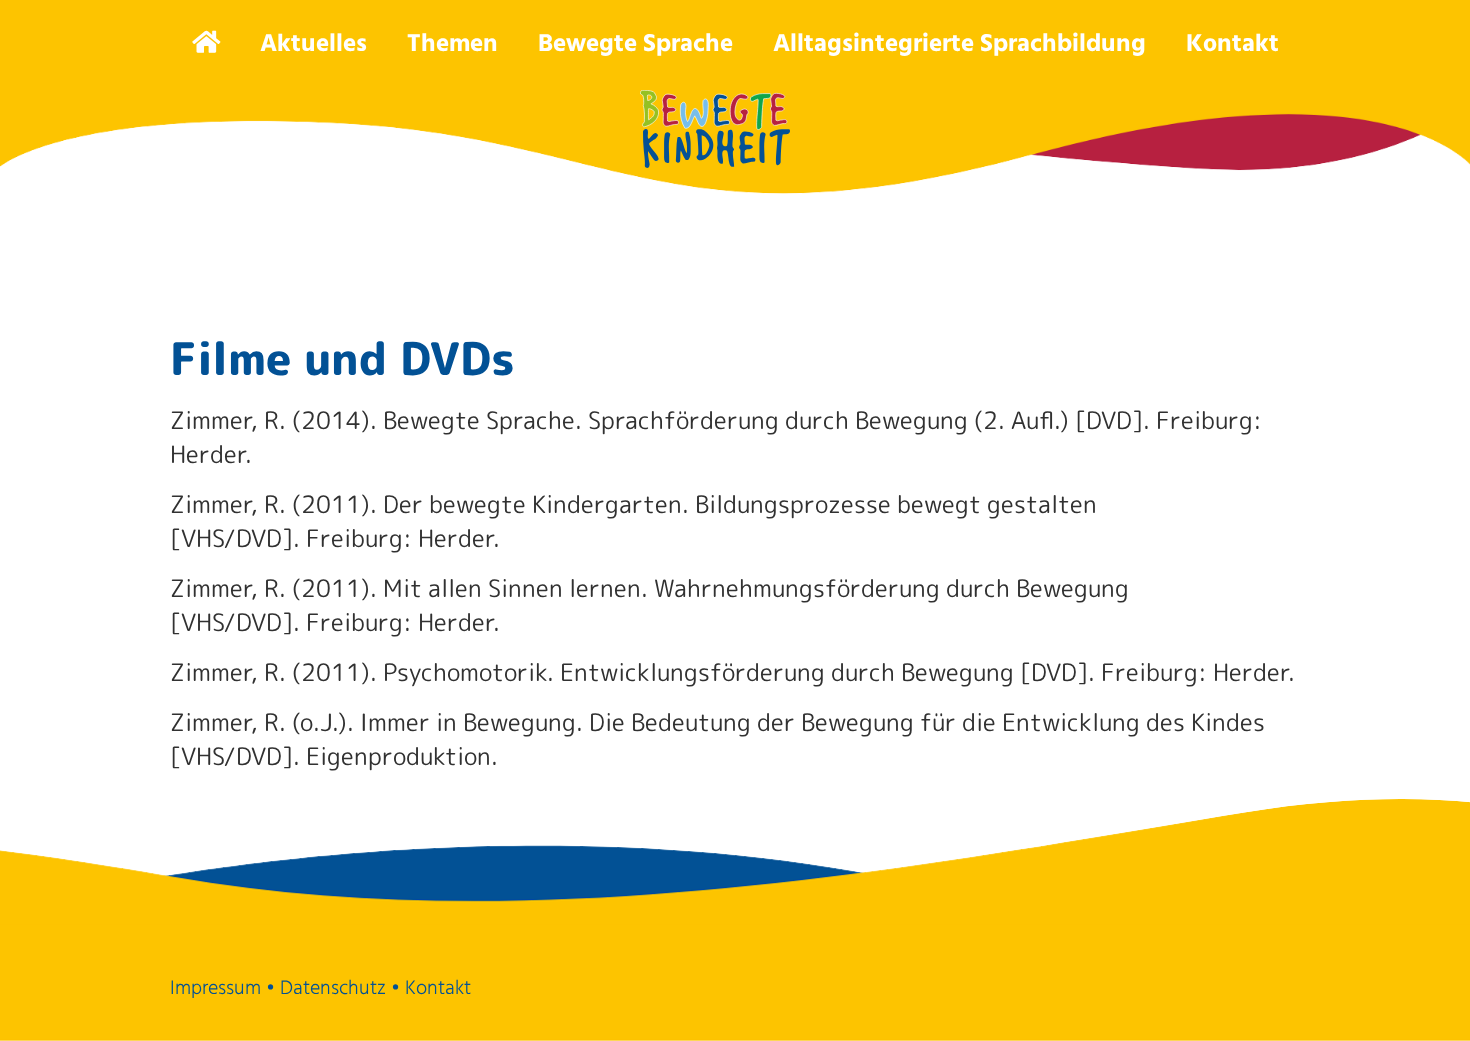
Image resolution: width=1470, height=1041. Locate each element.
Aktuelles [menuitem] (313, 44)
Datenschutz (333, 989)
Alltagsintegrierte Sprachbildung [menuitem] (959, 44)
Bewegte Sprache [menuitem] (635, 44)
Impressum (215, 989)
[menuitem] (206, 41)
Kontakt (438, 989)
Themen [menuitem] (452, 44)
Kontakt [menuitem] (1232, 44)
